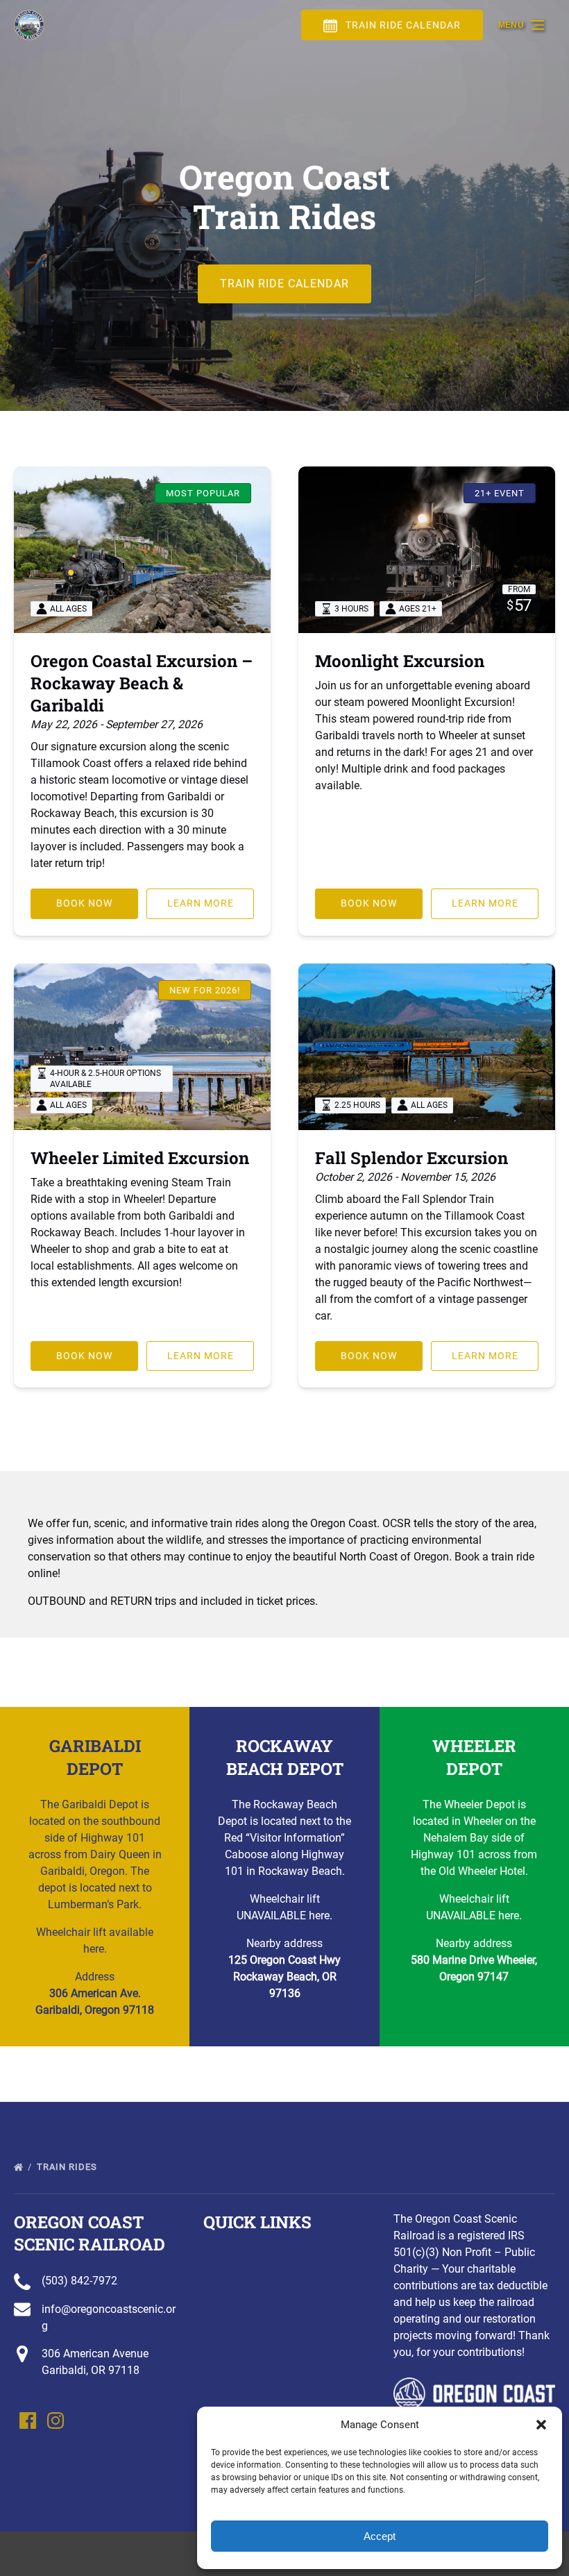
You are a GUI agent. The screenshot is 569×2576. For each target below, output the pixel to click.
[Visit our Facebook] (28, 2421)
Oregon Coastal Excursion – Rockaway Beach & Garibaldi (142, 683)
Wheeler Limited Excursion (140, 1158)
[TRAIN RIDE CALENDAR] (284, 245)
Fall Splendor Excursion (411, 1158)
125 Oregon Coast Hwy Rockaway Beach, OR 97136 (284, 1977)
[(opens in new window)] (474, 2385)
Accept (380, 2536)
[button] (541, 2425)
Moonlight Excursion (400, 661)
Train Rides (68, 2167)
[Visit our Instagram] (56, 2421)
